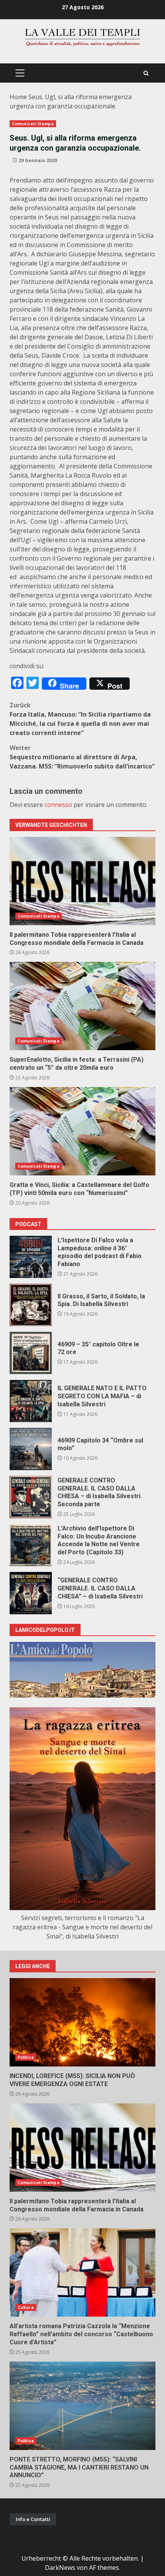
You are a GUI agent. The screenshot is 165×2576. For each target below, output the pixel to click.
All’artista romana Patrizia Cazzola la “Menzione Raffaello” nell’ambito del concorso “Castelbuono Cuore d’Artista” (82, 2272)
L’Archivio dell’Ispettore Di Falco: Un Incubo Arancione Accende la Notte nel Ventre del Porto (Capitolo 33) (31, 1545)
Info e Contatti (33, 2519)
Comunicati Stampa (33, 124)
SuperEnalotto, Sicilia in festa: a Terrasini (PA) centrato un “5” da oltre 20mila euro (82, 1006)
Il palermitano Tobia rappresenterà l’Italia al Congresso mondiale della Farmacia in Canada (82, 881)
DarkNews (60, 2568)
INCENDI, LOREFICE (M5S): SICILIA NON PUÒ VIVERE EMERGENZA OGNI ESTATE (82, 2022)
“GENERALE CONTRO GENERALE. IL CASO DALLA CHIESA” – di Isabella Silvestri (31, 1593)
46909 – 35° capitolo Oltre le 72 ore (31, 1353)
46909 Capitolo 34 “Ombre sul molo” (31, 1449)
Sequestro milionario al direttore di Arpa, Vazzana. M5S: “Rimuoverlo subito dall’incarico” (82, 757)
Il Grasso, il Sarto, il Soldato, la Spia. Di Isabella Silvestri (31, 1305)
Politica (26, 2057)
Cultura (26, 2307)
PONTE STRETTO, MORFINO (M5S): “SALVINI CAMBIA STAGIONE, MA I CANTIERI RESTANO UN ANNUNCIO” (82, 2406)
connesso (58, 805)
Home (18, 97)
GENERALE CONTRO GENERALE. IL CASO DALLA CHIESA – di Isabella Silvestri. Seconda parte (31, 1497)
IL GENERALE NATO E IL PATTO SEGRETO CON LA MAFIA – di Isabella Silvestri (31, 1401)
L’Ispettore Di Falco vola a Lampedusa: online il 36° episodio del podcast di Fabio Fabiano (31, 1257)
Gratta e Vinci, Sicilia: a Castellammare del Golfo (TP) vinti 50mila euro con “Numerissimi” (82, 1131)
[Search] (146, 73)
